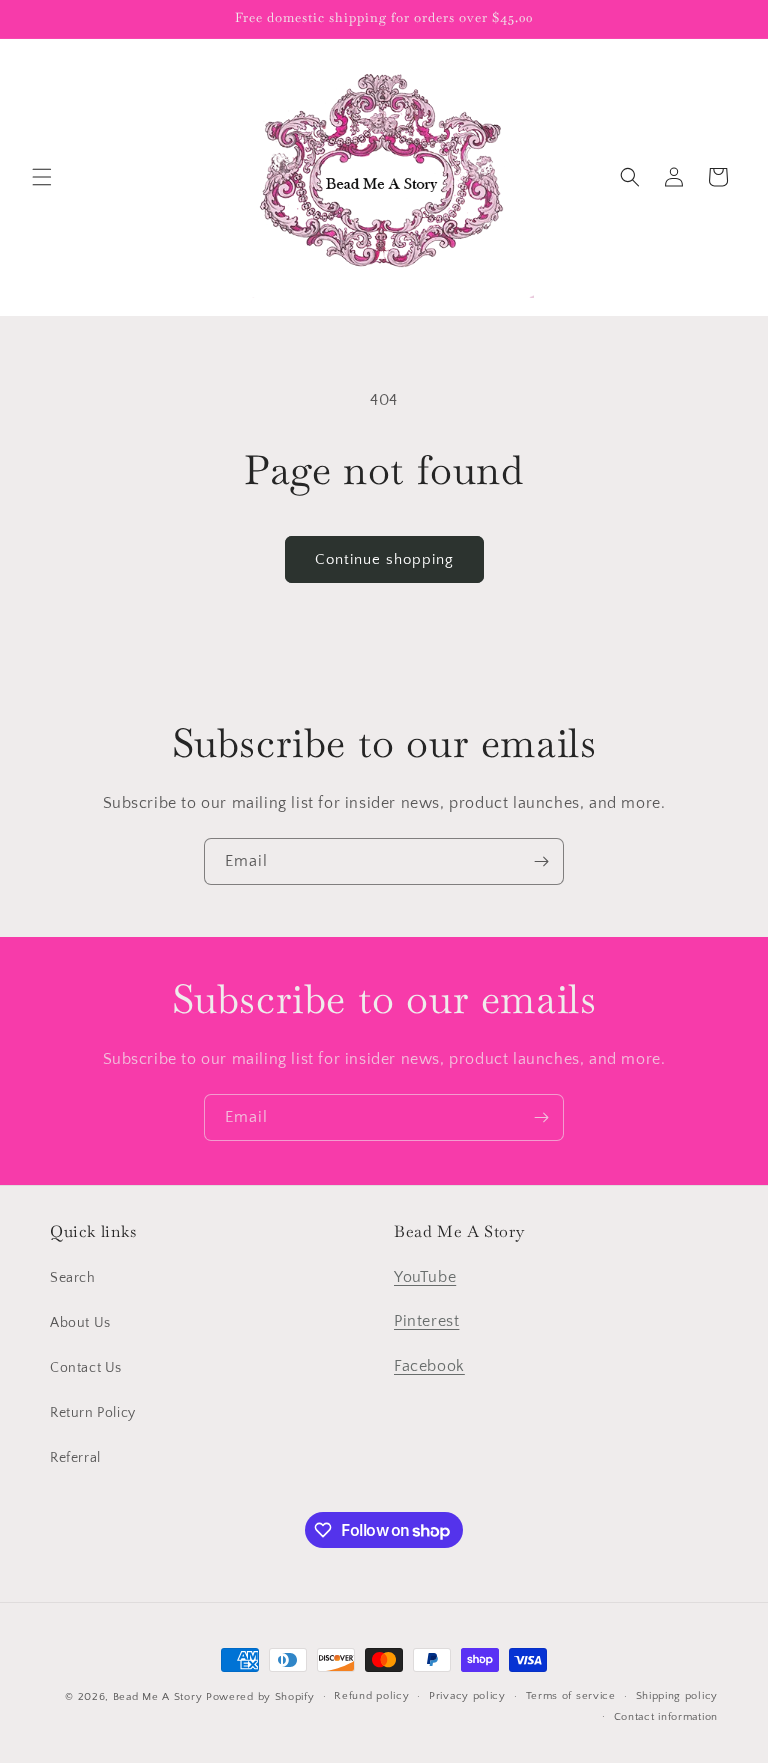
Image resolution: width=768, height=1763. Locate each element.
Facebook (429, 1366)
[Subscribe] (541, 861)
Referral (75, 1458)
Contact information (666, 1717)
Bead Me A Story (158, 1697)
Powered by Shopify (260, 1697)
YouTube (425, 1277)
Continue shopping (384, 559)
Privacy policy (467, 1696)
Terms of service (571, 1696)
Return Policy (93, 1413)
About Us (80, 1323)
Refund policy (371, 1696)
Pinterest (426, 1321)
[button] (42, 177)
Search (73, 1278)
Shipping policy (677, 1696)
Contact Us (86, 1368)
